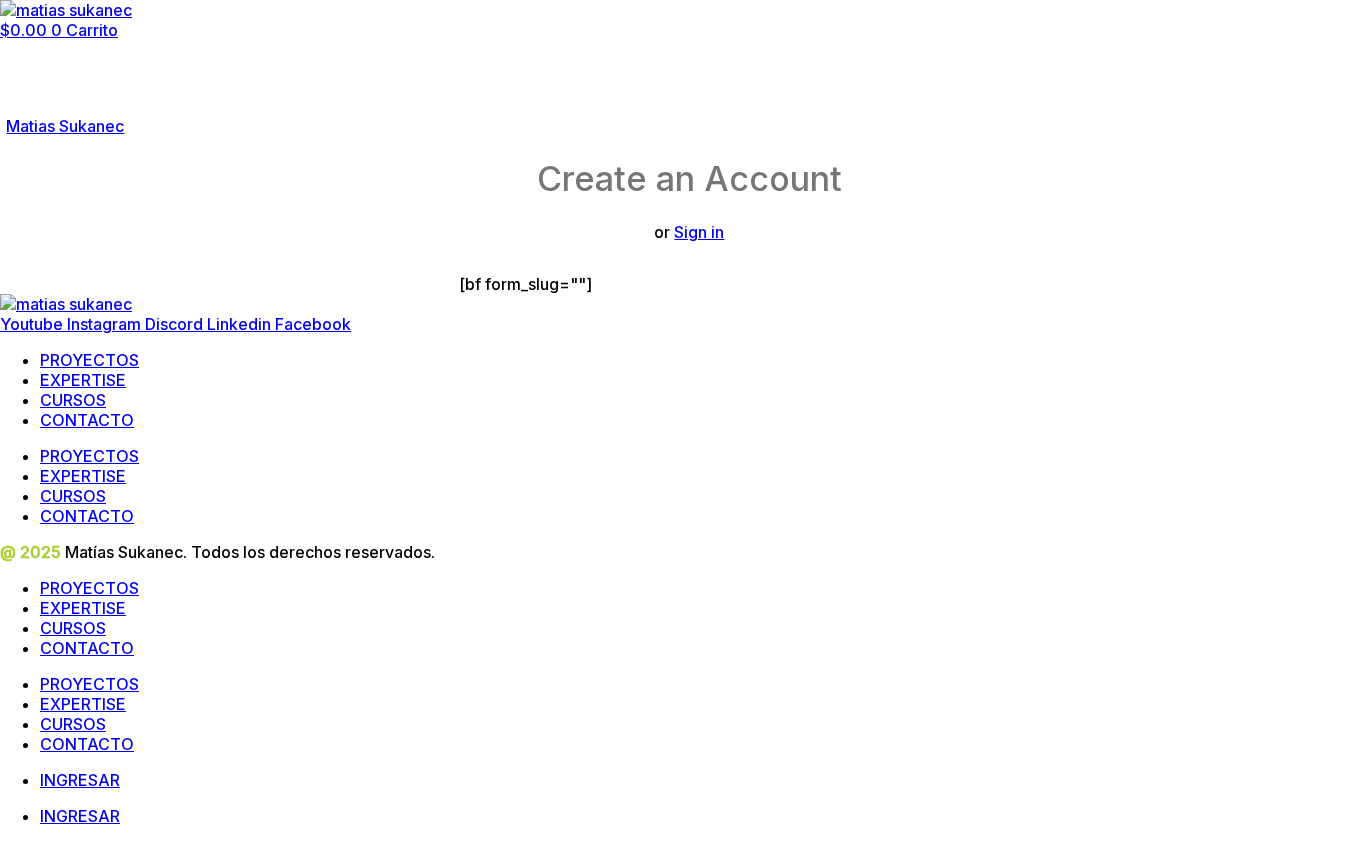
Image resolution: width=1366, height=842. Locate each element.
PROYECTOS (89, 360)
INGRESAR (80, 780)
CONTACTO (87, 420)
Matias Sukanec (65, 126)
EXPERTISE (83, 380)
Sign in (699, 232)
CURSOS (73, 400)
